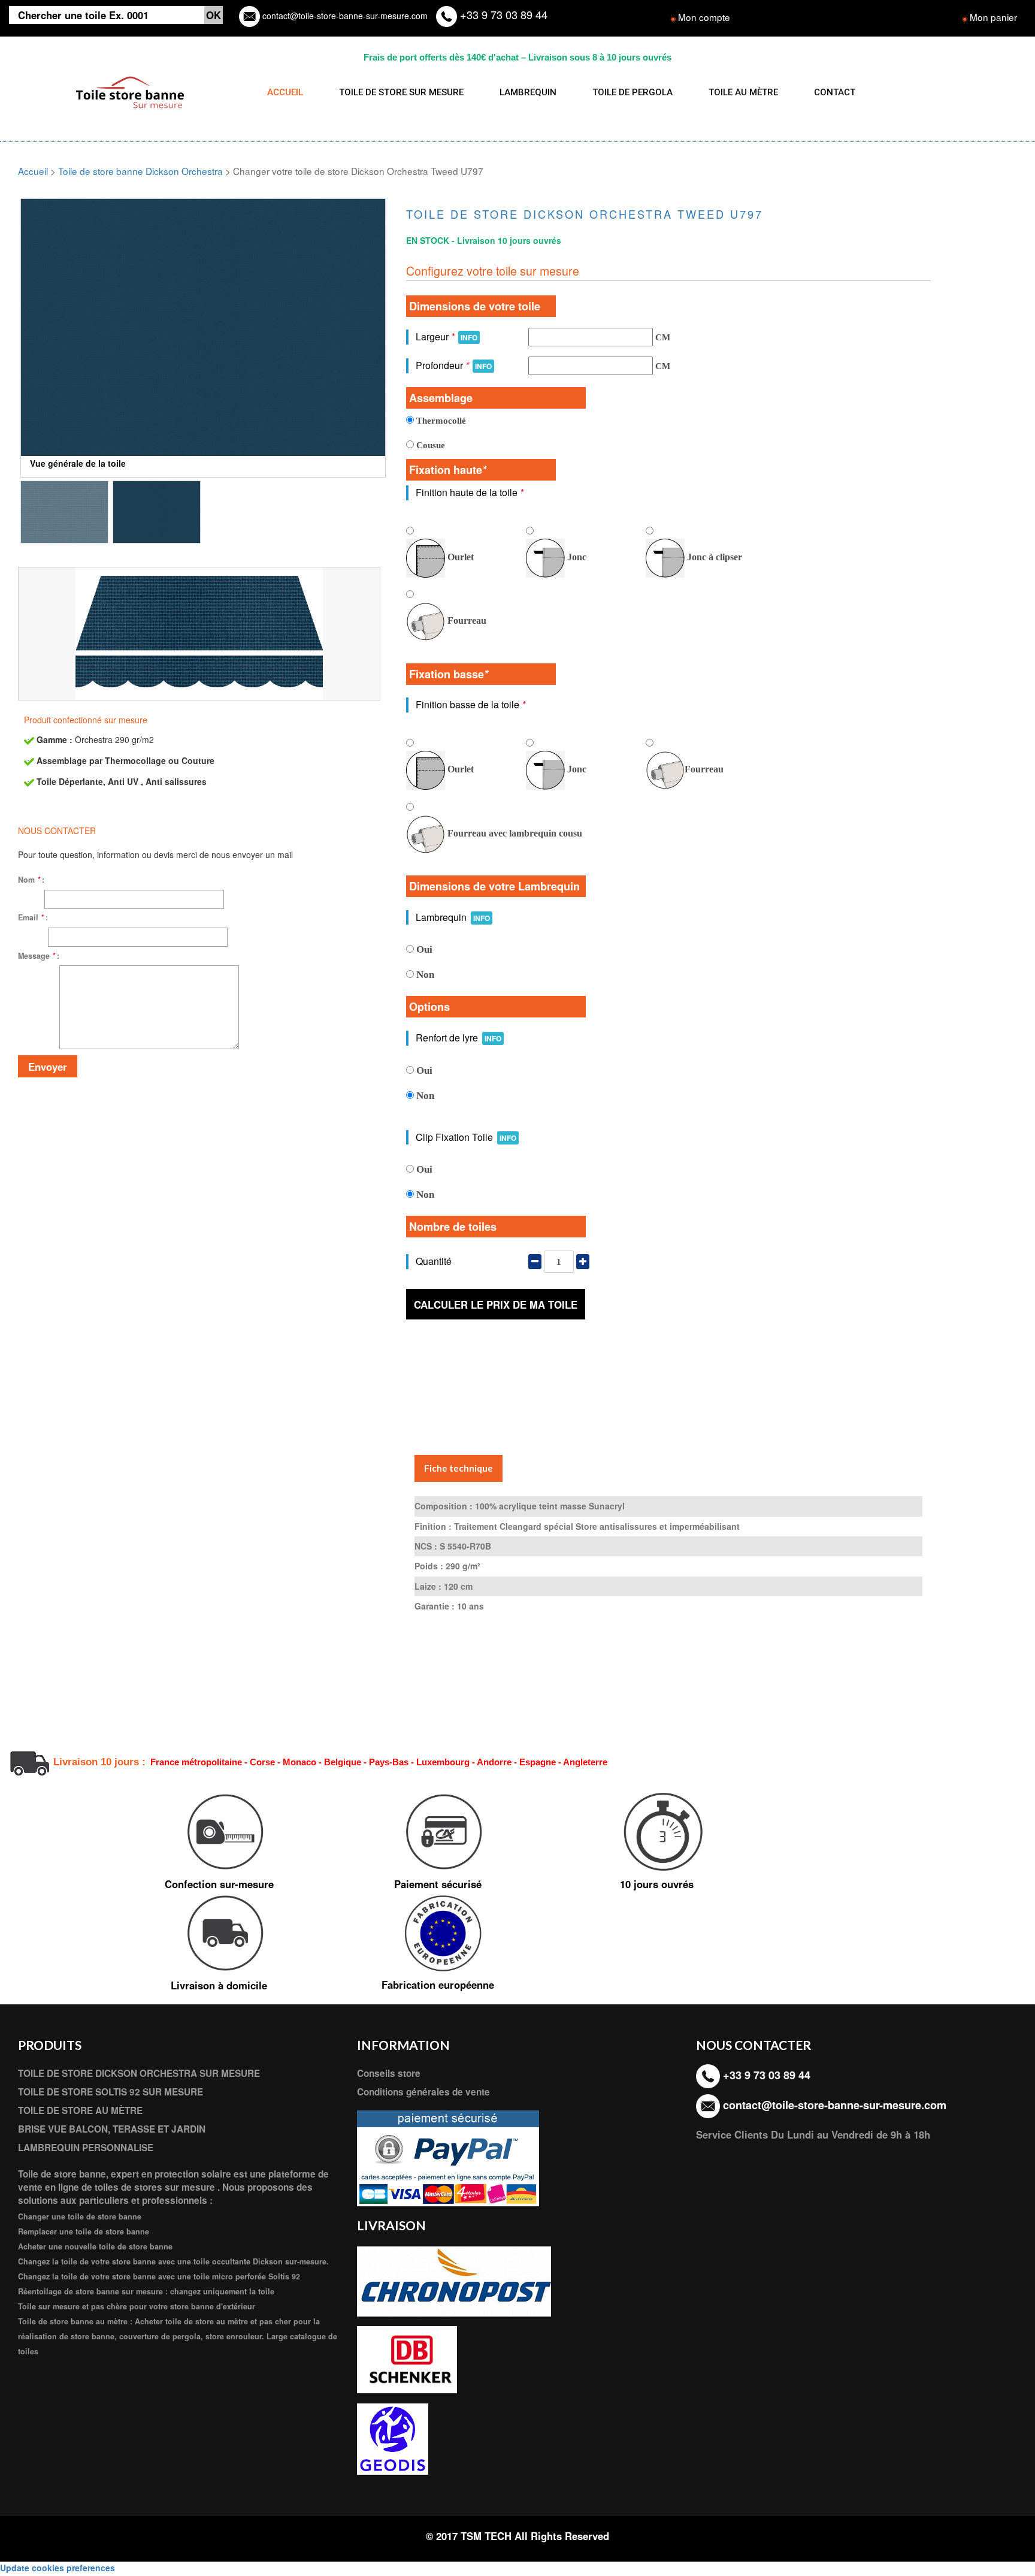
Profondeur (454, 365)
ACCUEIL (285, 92)
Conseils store (389, 2073)
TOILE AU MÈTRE (743, 92)
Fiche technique (459, 1468)
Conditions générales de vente (423, 2092)
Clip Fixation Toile (466, 1137)
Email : (33, 917)
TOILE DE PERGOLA (632, 92)
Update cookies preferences (57, 2568)
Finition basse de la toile (470, 704)
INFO (469, 337)
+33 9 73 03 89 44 (502, 14)
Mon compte (704, 17)
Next (404, 340)
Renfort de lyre (459, 1038)
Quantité (434, 1261)
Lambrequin (453, 917)
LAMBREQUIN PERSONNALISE (86, 2148)
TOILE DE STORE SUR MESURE (401, 92)
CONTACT (835, 92)
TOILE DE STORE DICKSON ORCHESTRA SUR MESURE (139, 2073)
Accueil (33, 171)
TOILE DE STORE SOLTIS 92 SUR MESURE (111, 2092)
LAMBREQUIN (528, 92)
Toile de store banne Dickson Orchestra (140, 171)
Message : (39, 956)
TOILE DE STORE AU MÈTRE (80, 2110)
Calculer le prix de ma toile (496, 1304)
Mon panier (993, 17)
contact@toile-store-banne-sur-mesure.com (344, 16)
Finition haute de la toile (470, 492)
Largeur (447, 336)
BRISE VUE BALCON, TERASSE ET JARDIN (112, 2129)
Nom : (31, 880)
